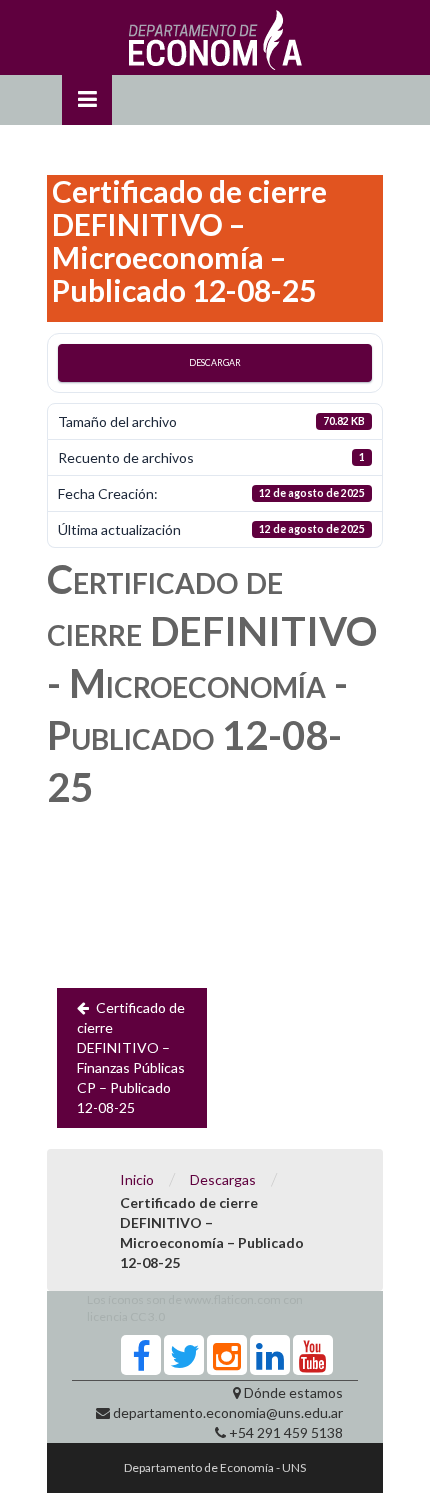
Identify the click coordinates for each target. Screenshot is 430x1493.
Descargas (223, 1179)
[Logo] (215, 45)
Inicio (137, 1179)
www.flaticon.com (232, 1299)
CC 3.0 (147, 1316)
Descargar (215, 362)
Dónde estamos (293, 1392)
